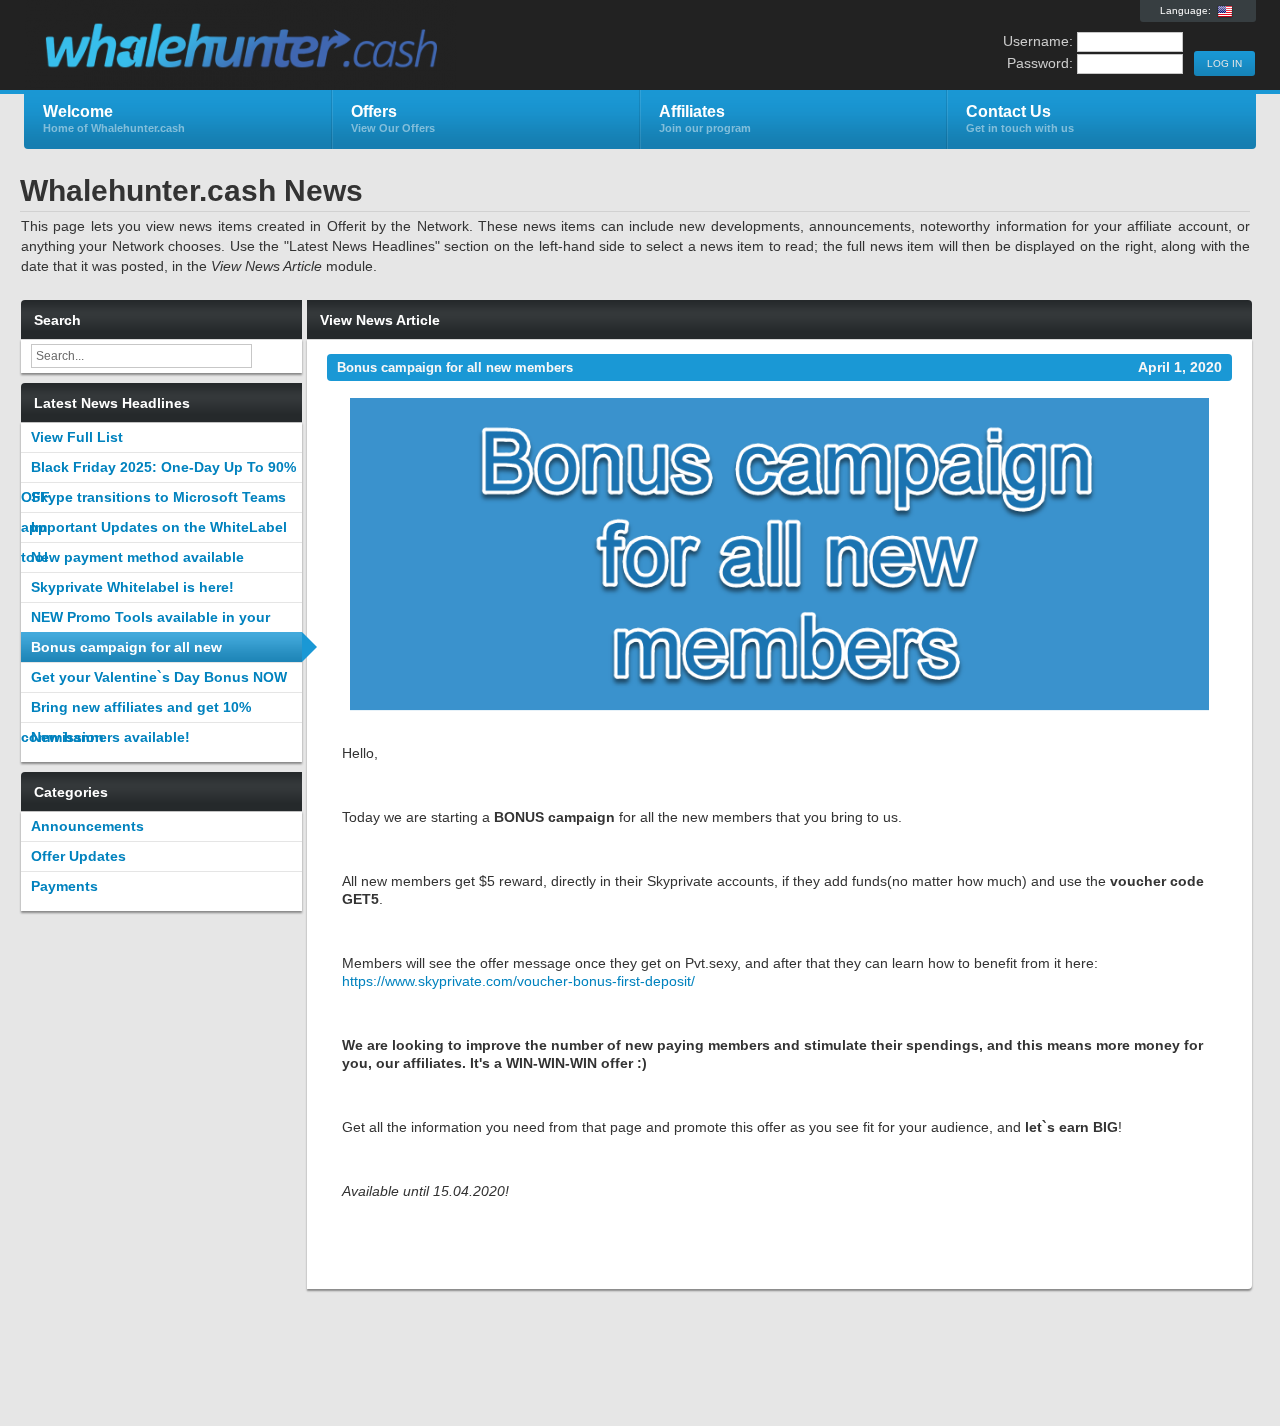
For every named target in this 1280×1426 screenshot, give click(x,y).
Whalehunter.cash (262, 46)
